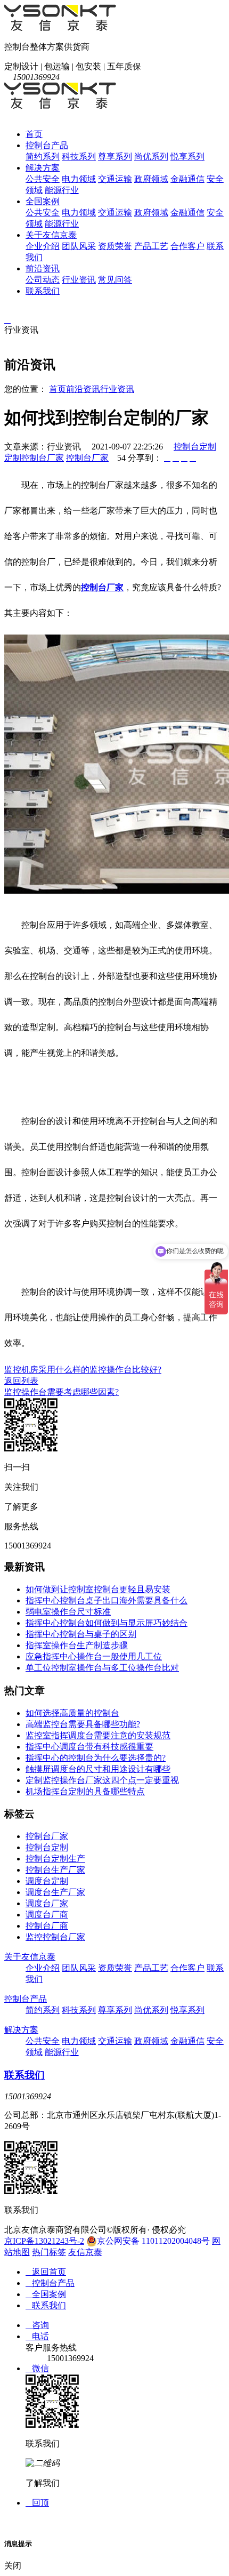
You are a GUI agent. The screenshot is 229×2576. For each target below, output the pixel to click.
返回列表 (21, 1381)
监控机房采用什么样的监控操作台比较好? (83, 1370)
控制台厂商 (47, 1926)
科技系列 (79, 157)
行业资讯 (79, 280)
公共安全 (43, 179)
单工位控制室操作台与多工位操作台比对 (102, 1668)
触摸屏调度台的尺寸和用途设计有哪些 (98, 1769)
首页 (34, 134)
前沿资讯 (43, 268)
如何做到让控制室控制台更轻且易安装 (98, 1589)
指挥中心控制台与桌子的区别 (81, 1634)
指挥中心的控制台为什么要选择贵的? (96, 1758)
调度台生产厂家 (55, 1892)
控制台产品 (47, 145)
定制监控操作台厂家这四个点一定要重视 (102, 1780)
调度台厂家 (47, 1903)
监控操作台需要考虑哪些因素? (62, 1392)
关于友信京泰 (51, 235)
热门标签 (49, 2252)
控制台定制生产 (55, 1859)
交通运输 (115, 179)
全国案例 (43, 201)
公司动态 (43, 280)
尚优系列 (151, 157)
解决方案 (43, 168)
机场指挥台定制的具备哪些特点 (85, 1791)
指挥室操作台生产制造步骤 (77, 1645)
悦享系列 (187, 157)
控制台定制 (195, 447)
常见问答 (115, 280)
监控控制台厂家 (55, 1937)
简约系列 (43, 157)
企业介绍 (43, 246)
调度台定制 (47, 1881)
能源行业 (62, 190)
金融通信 (187, 179)
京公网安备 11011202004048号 (153, 2241)
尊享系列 (115, 157)
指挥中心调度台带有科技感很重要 (89, 1747)
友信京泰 (85, 2252)
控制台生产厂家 (55, 1870)
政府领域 (151, 179)
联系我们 (43, 291)
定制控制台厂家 (34, 458)
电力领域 (79, 179)
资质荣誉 (115, 246)
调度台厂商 (47, 1915)
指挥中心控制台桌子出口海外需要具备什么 (107, 1600)
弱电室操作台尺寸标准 (68, 1612)
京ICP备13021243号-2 (44, 2241)
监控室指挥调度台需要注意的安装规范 (98, 1735)
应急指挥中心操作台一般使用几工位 (94, 1656)
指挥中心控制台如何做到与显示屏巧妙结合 (107, 1623)
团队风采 (79, 246)
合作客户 (187, 246)
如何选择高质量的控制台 (72, 1713)
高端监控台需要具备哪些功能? (83, 1724)
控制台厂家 (87, 458)
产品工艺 (151, 246)
